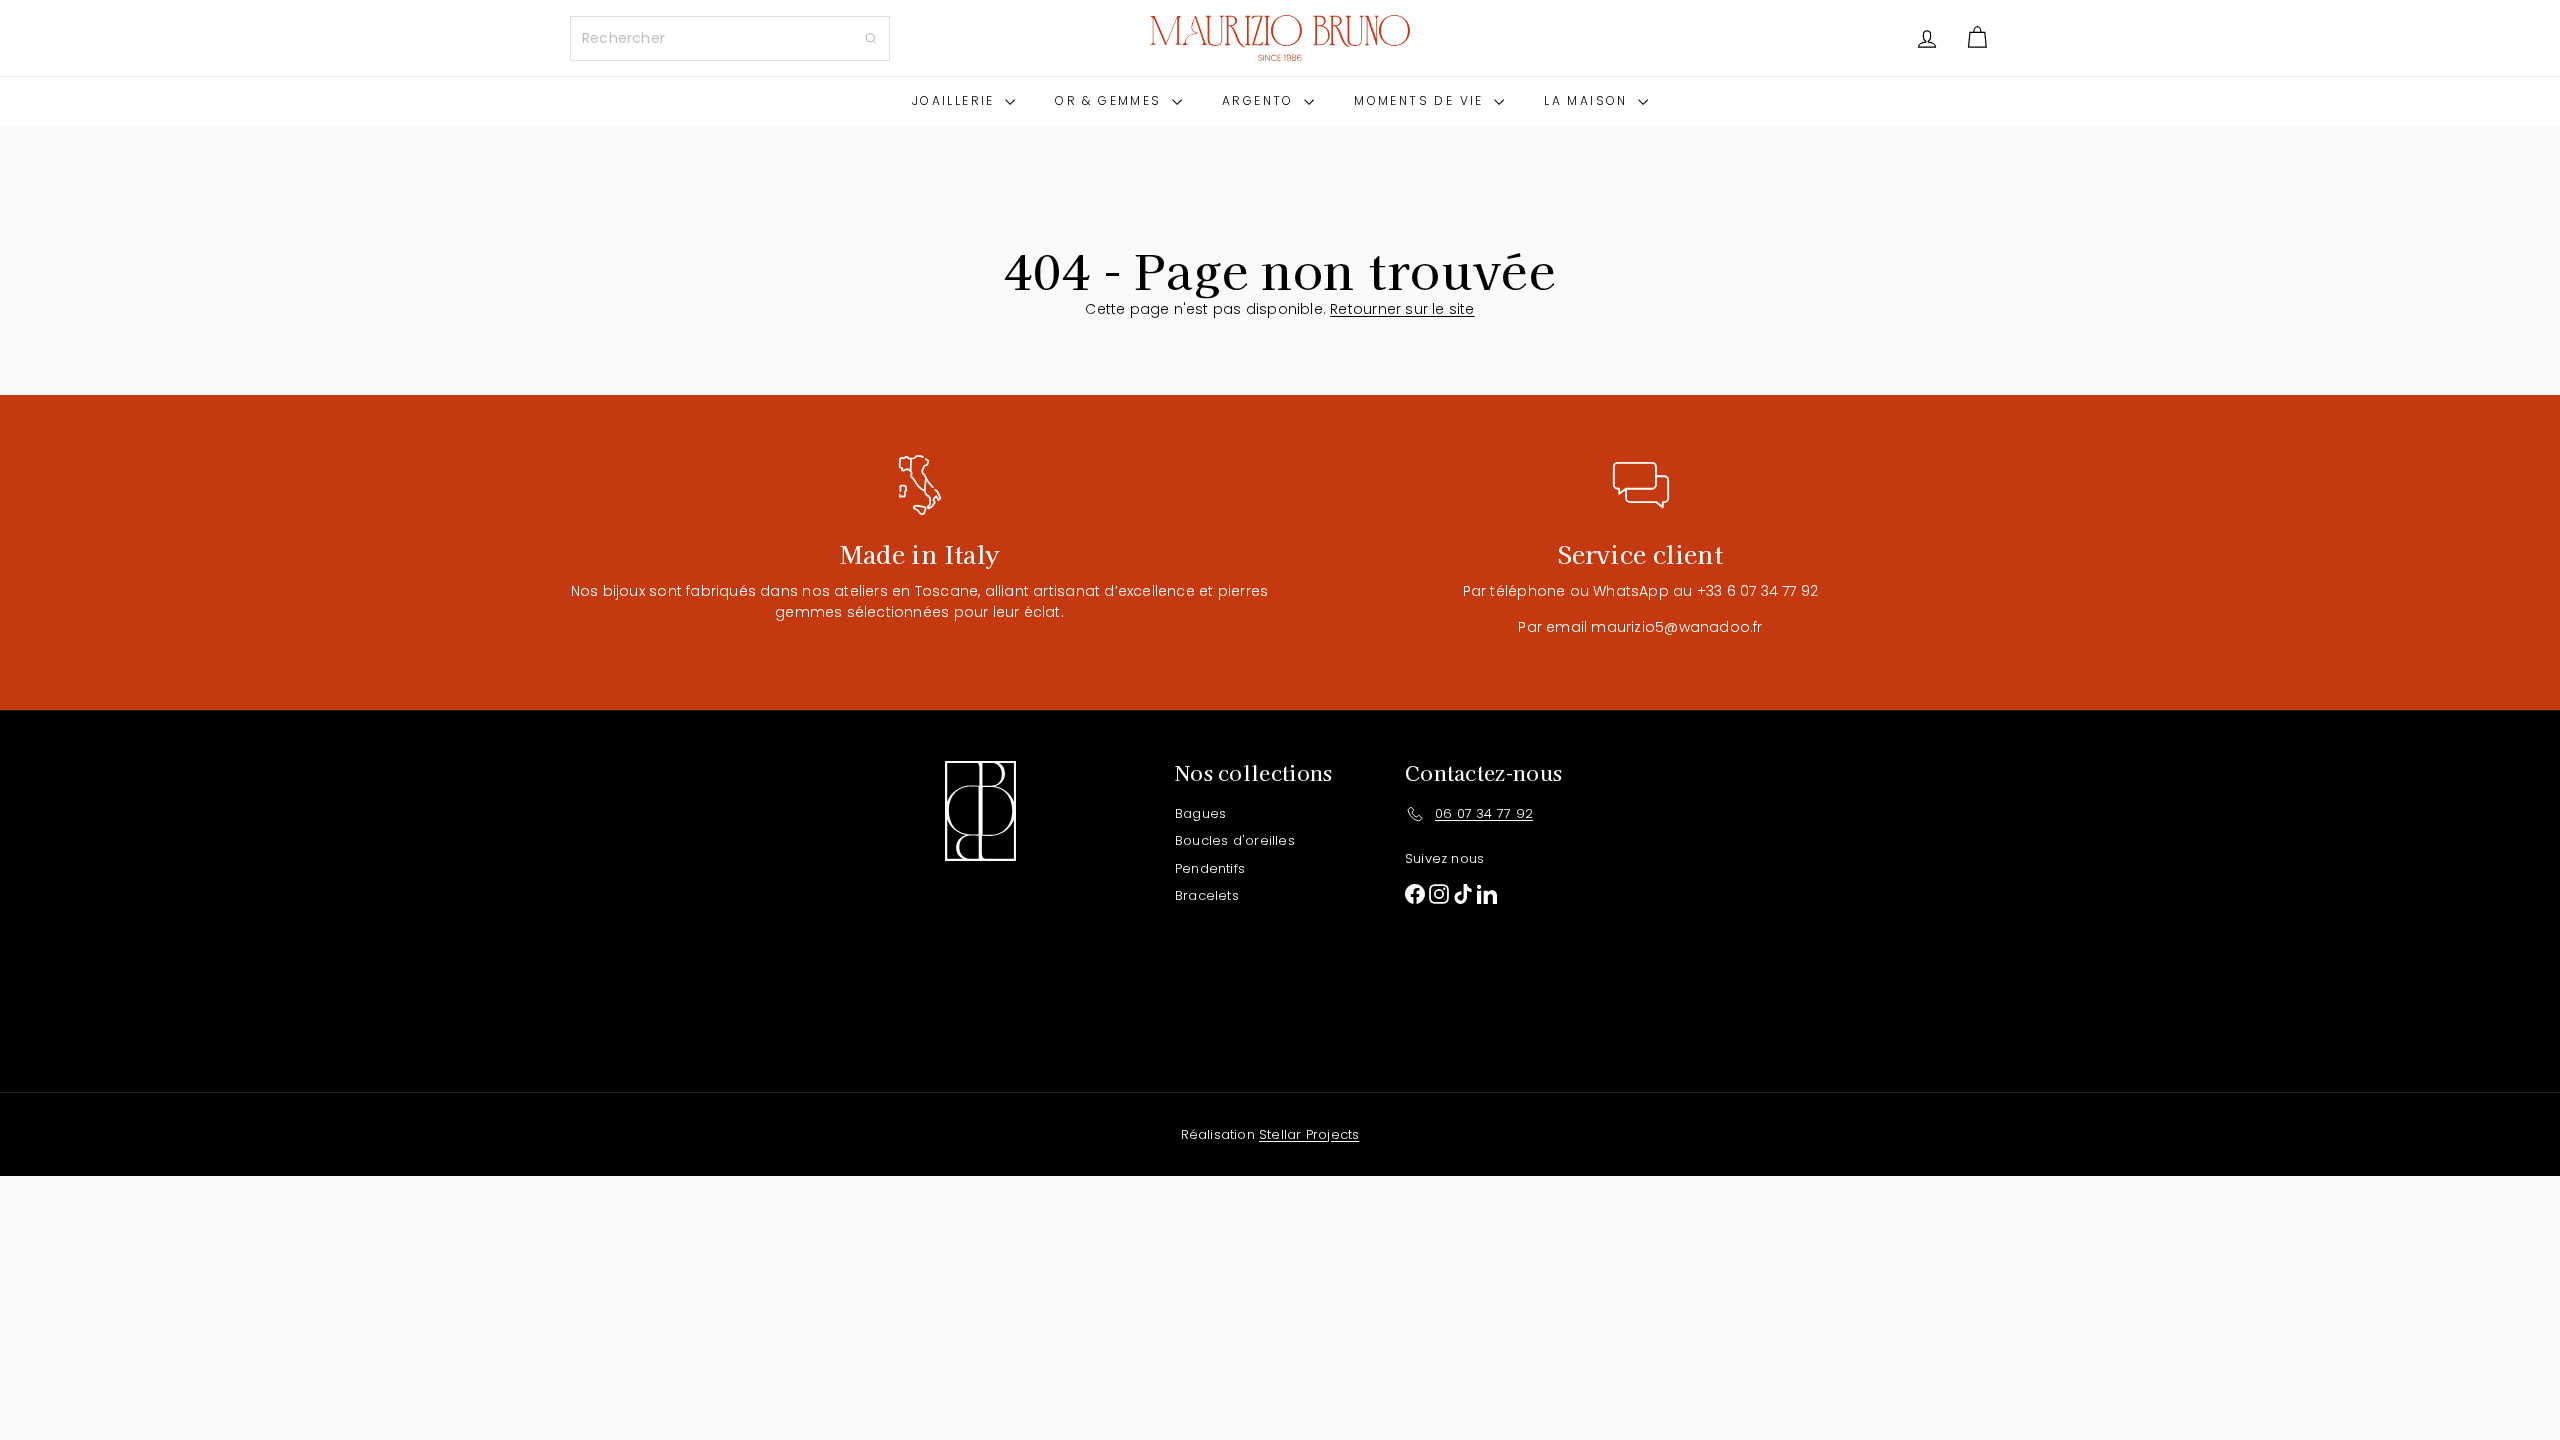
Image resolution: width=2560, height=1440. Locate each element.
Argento (1260, 100)
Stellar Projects (1309, 1134)
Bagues (1200, 813)
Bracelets (1207, 895)
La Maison (1588, 100)
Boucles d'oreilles (1235, 840)
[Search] (871, 38)
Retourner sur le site (1402, 309)
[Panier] (1977, 38)
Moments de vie (1421, 100)
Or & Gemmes (1111, 100)
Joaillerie (956, 100)
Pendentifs (1210, 868)
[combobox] (730, 38)
